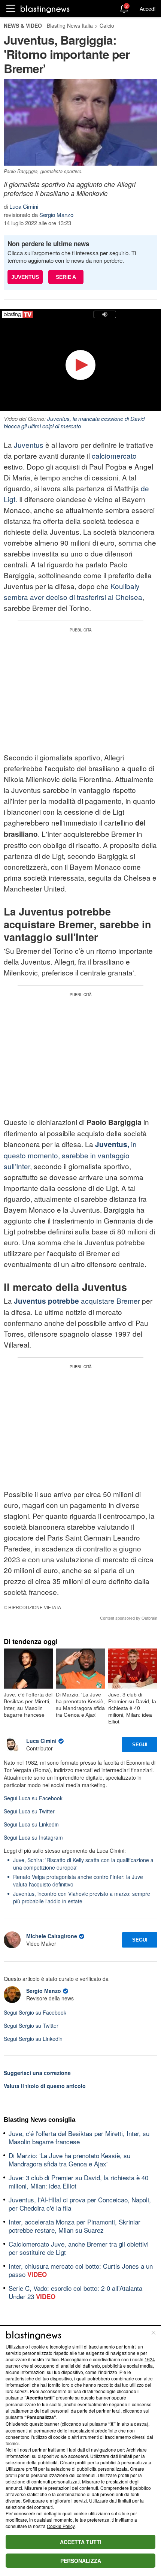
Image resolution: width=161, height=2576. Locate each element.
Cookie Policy (61, 2526)
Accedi (148, 9)
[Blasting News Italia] (45, 9)
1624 (150, 2359)
